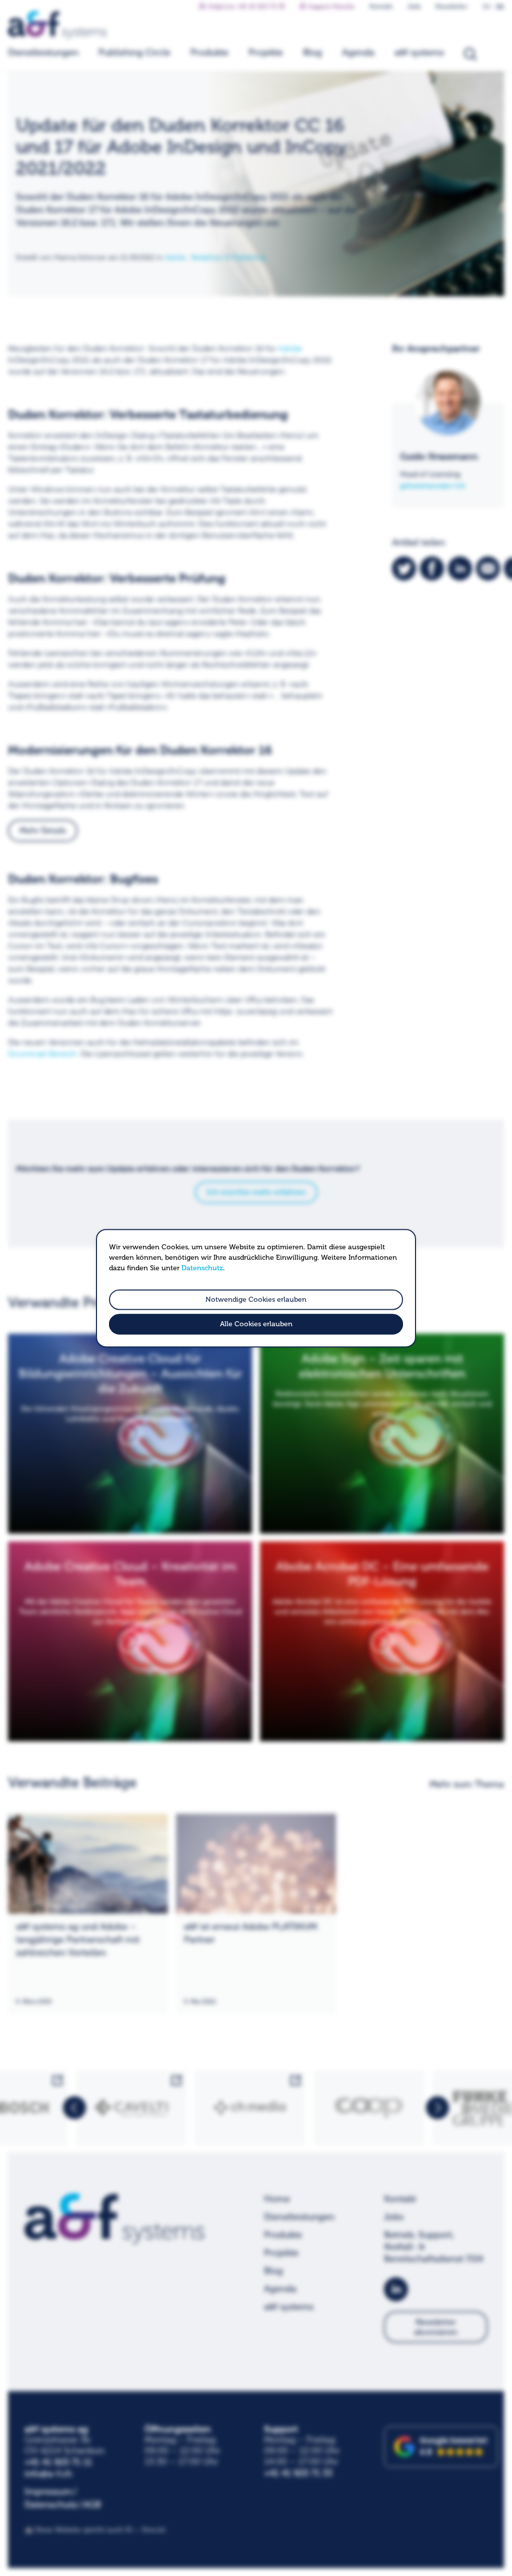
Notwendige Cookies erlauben (256, 1299)
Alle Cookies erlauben (256, 1324)
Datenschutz (202, 1268)
